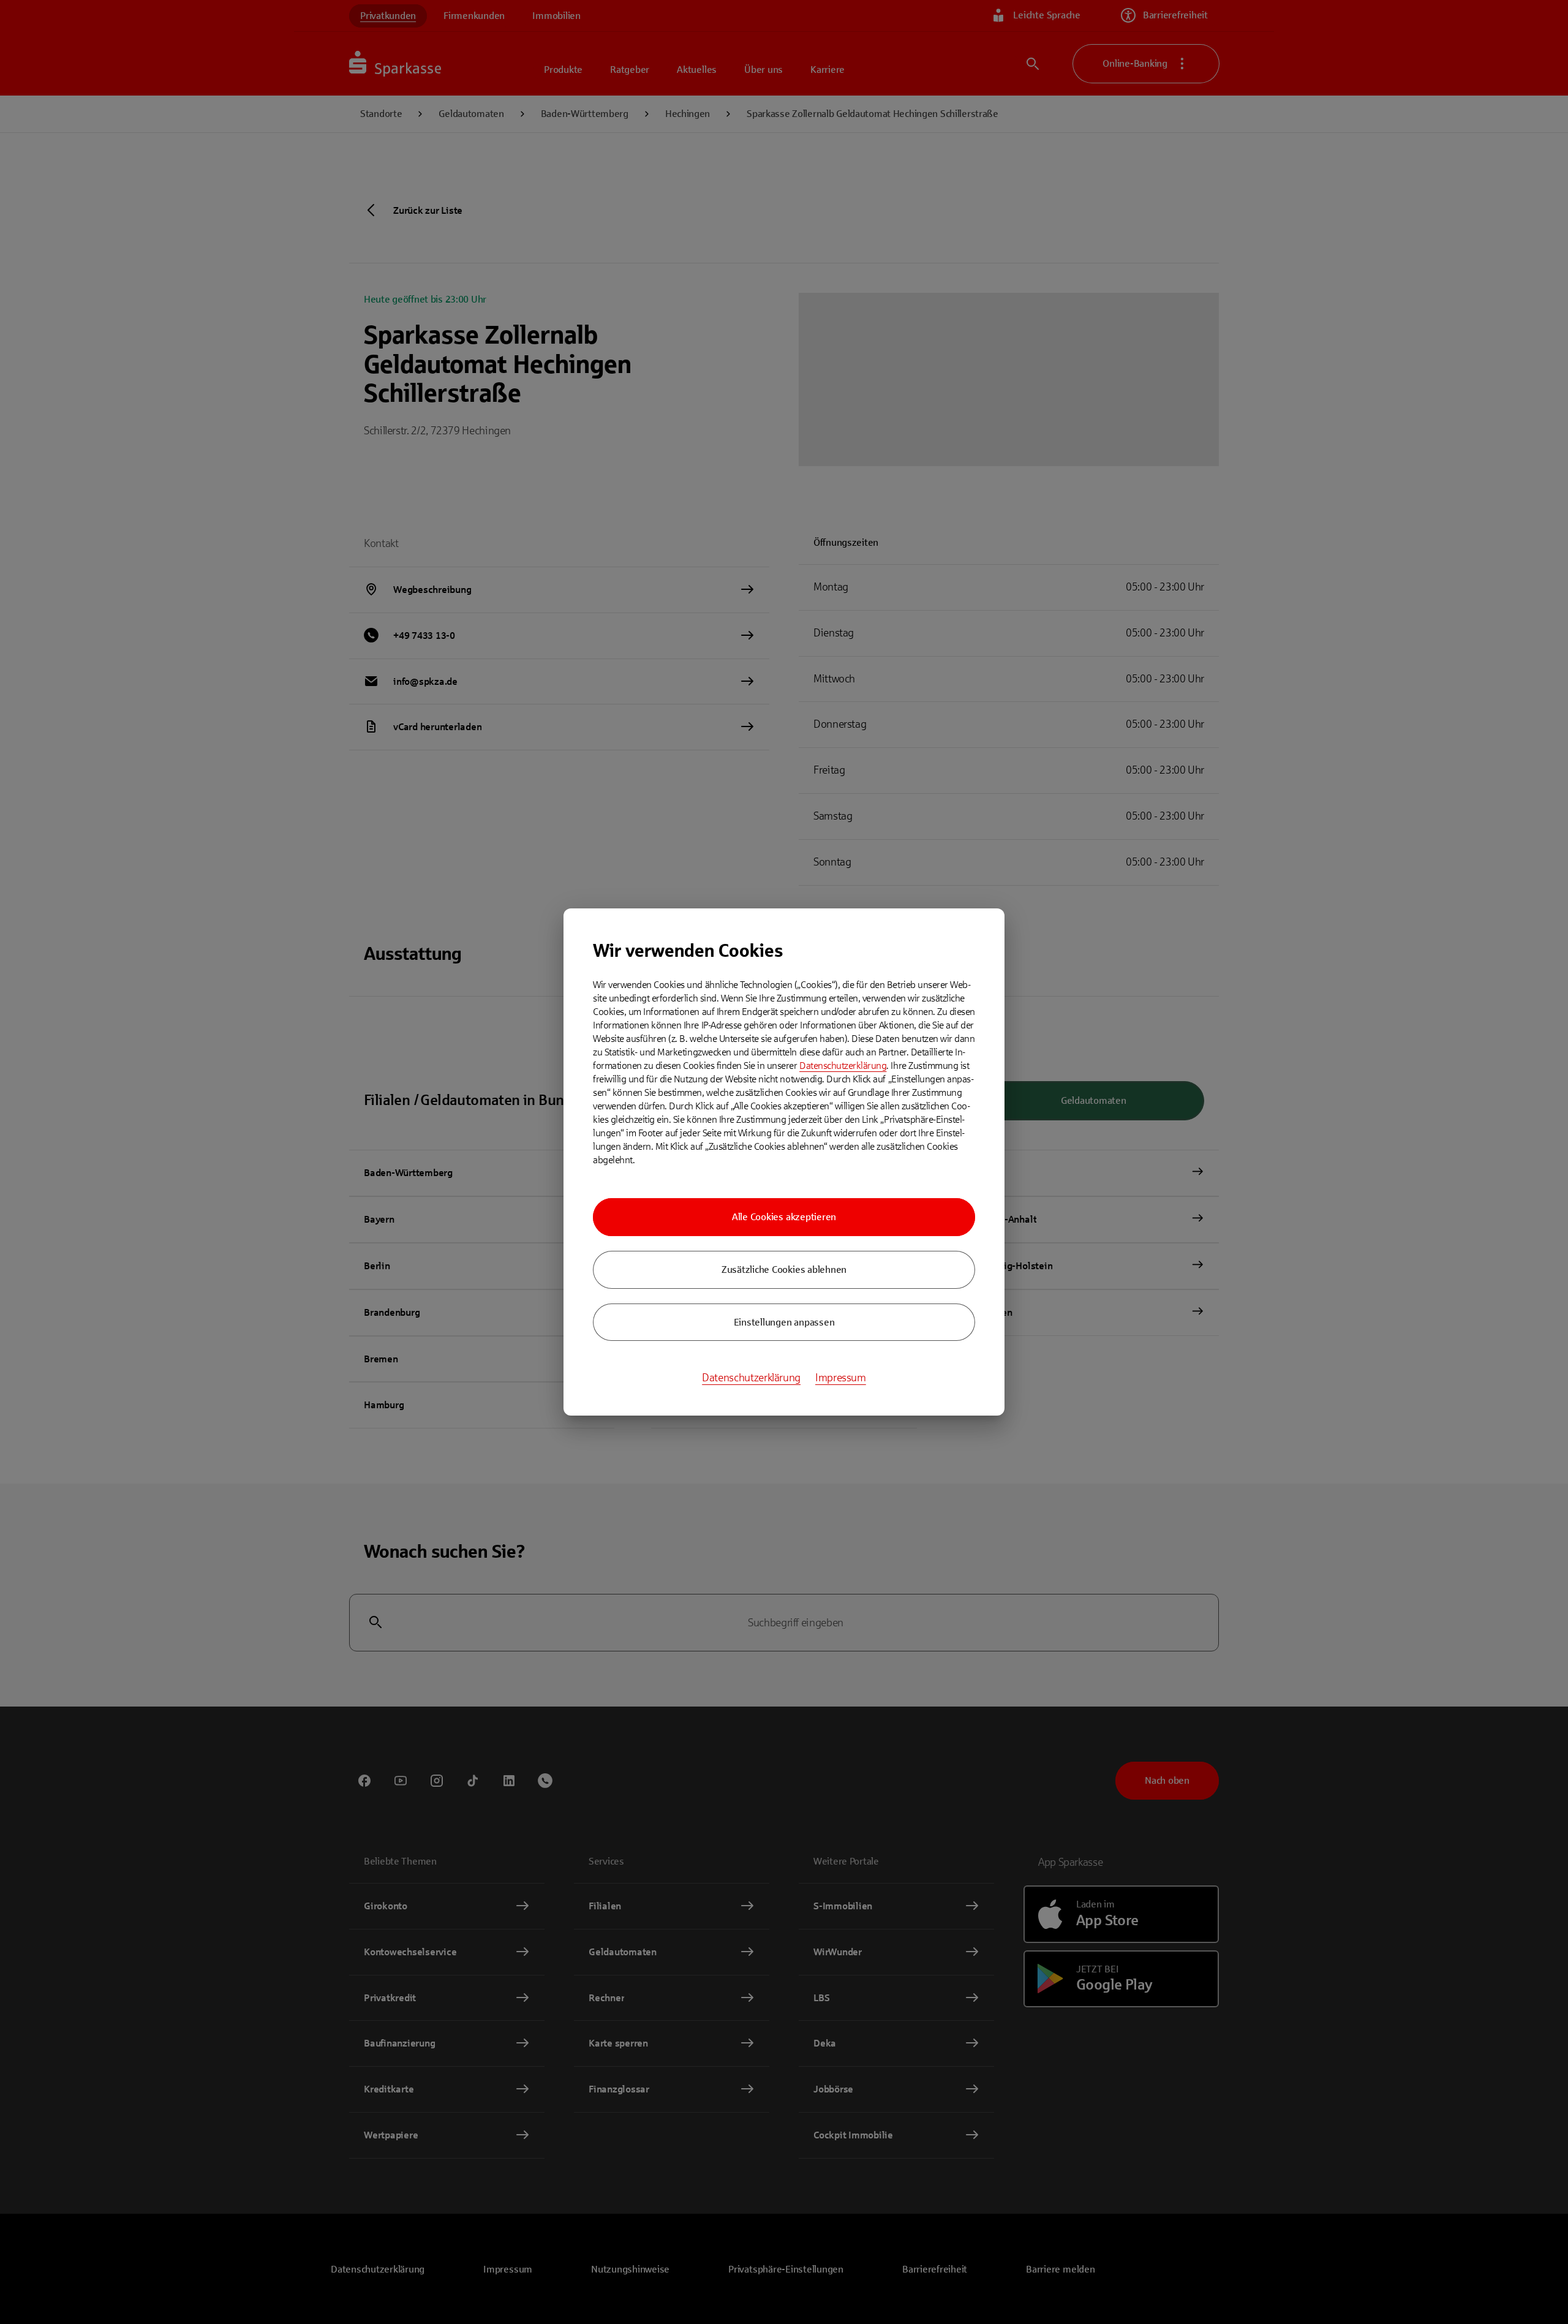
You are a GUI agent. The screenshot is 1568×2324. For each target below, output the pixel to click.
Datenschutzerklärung (843, 1066)
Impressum (841, 1378)
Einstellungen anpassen (784, 1322)
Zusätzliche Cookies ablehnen (784, 1270)
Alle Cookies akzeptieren (784, 1217)
